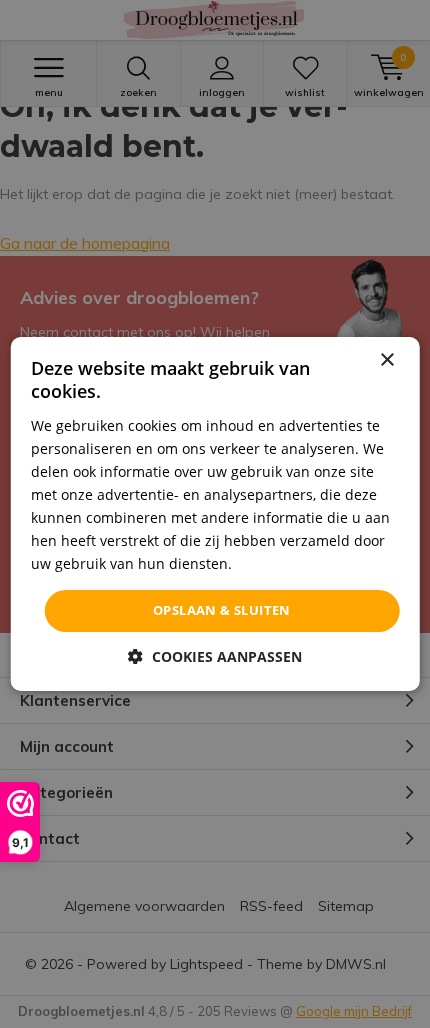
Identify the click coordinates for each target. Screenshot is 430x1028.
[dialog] (215, 514)
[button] (215, 656)
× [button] (386, 360)
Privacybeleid (280, 563)
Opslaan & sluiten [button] (222, 610)
